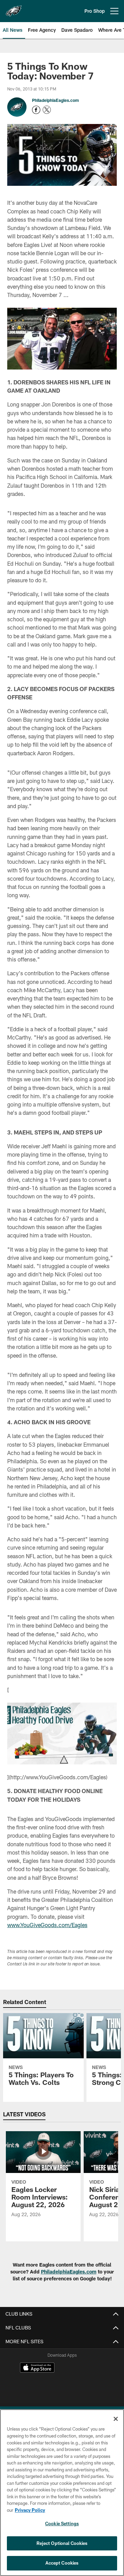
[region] (62, 2493)
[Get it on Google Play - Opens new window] (85, 2383)
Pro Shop (95, 11)
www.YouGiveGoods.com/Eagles (47, 1925)
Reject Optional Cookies (62, 2543)
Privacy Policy (30, 2510)
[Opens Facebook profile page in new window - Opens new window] (36, 110)
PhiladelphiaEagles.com (55, 100)
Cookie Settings (62, 2524)
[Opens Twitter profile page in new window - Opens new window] (47, 110)
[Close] (116, 2419)
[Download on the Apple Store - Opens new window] (37, 2368)
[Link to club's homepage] (14, 8)
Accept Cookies (62, 2563)
